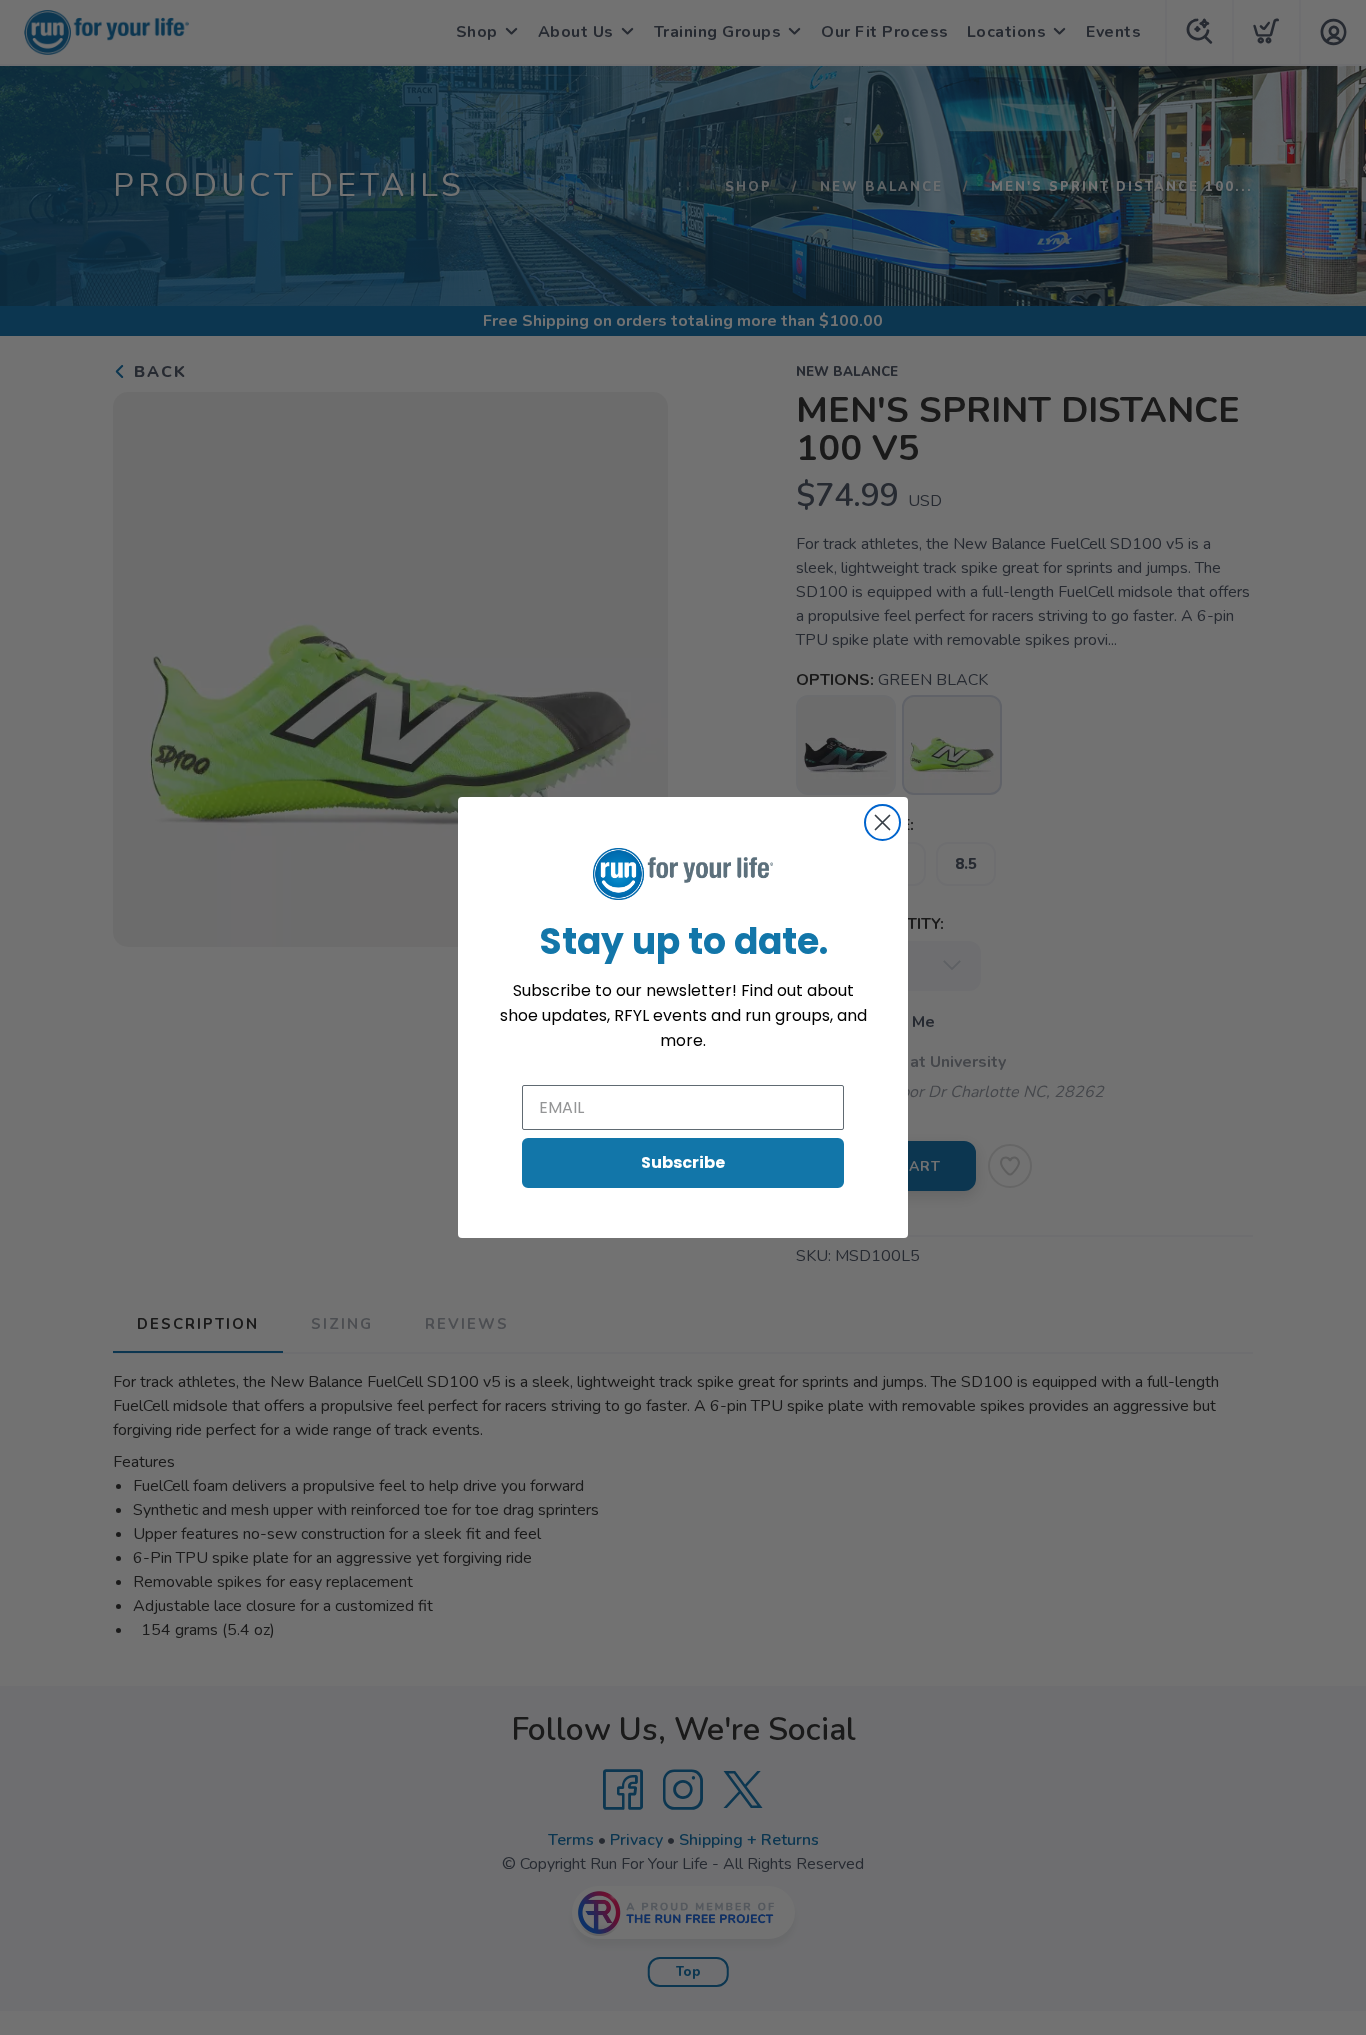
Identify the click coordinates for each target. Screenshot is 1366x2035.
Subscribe (683, 1162)
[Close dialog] (882, 822)
